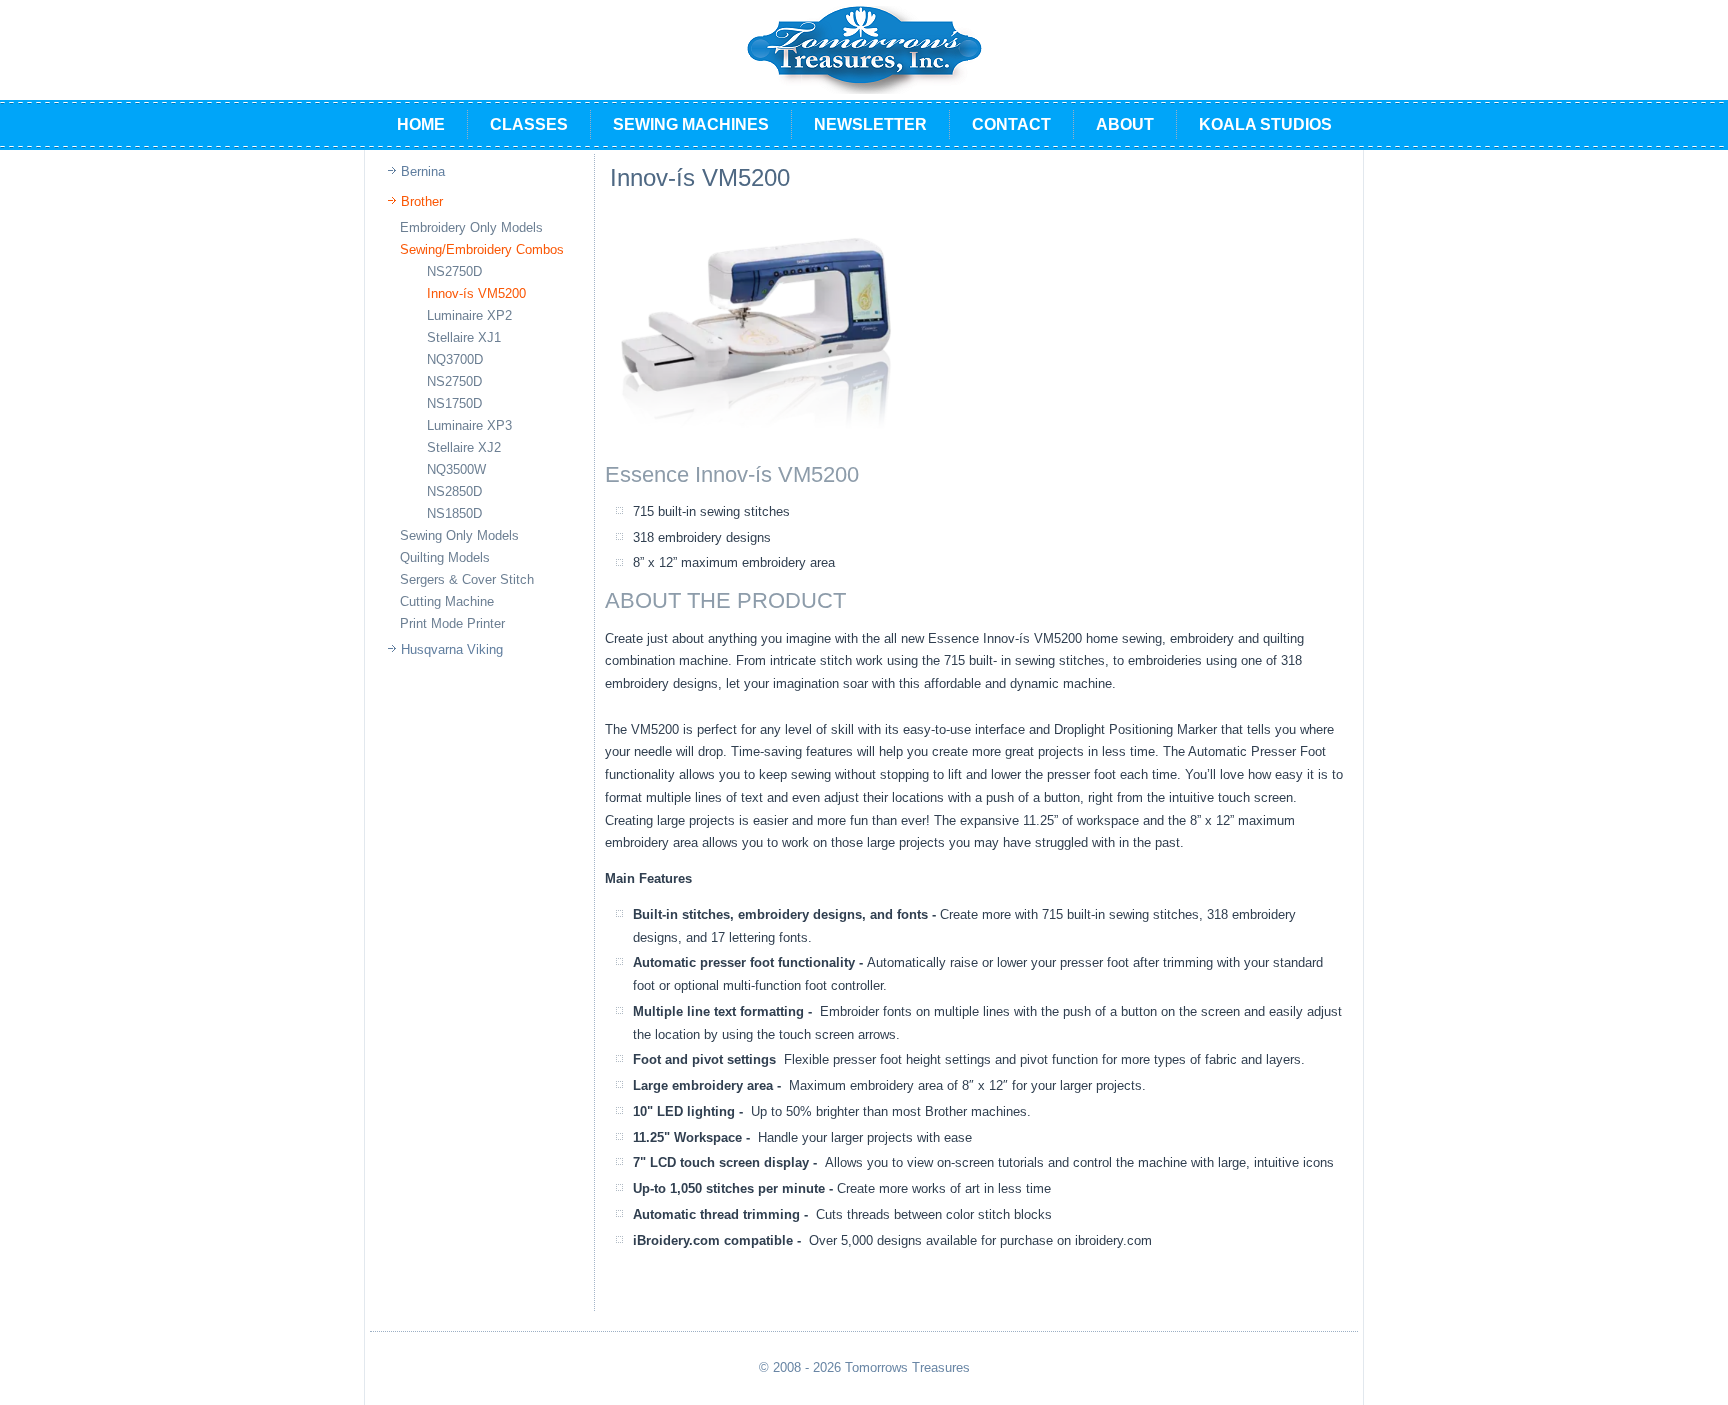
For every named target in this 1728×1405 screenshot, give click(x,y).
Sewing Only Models (459, 535)
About (1125, 124)
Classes (529, 124)
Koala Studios (1265, 124)
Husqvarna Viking (452, 649)
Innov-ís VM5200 (476, 293)
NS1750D (454, 403)
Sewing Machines (691, 124)
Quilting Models (445, 557)
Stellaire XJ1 (464, 337)
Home (421, 124)
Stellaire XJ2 (464, 447)
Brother (422, 201)
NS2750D (454, 271)
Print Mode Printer (452, 623)
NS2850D (454, 491)
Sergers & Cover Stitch (467, 579)
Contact (1011, 124)
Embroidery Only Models (471, 227)
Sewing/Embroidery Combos (482, 249)
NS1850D (454, 513)
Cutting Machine (447, 601)
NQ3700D (455, 359)
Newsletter (870, 124)
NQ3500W (456, 469)
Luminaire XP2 (469, 315)
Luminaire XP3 (469, 425)
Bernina (423, 171)
